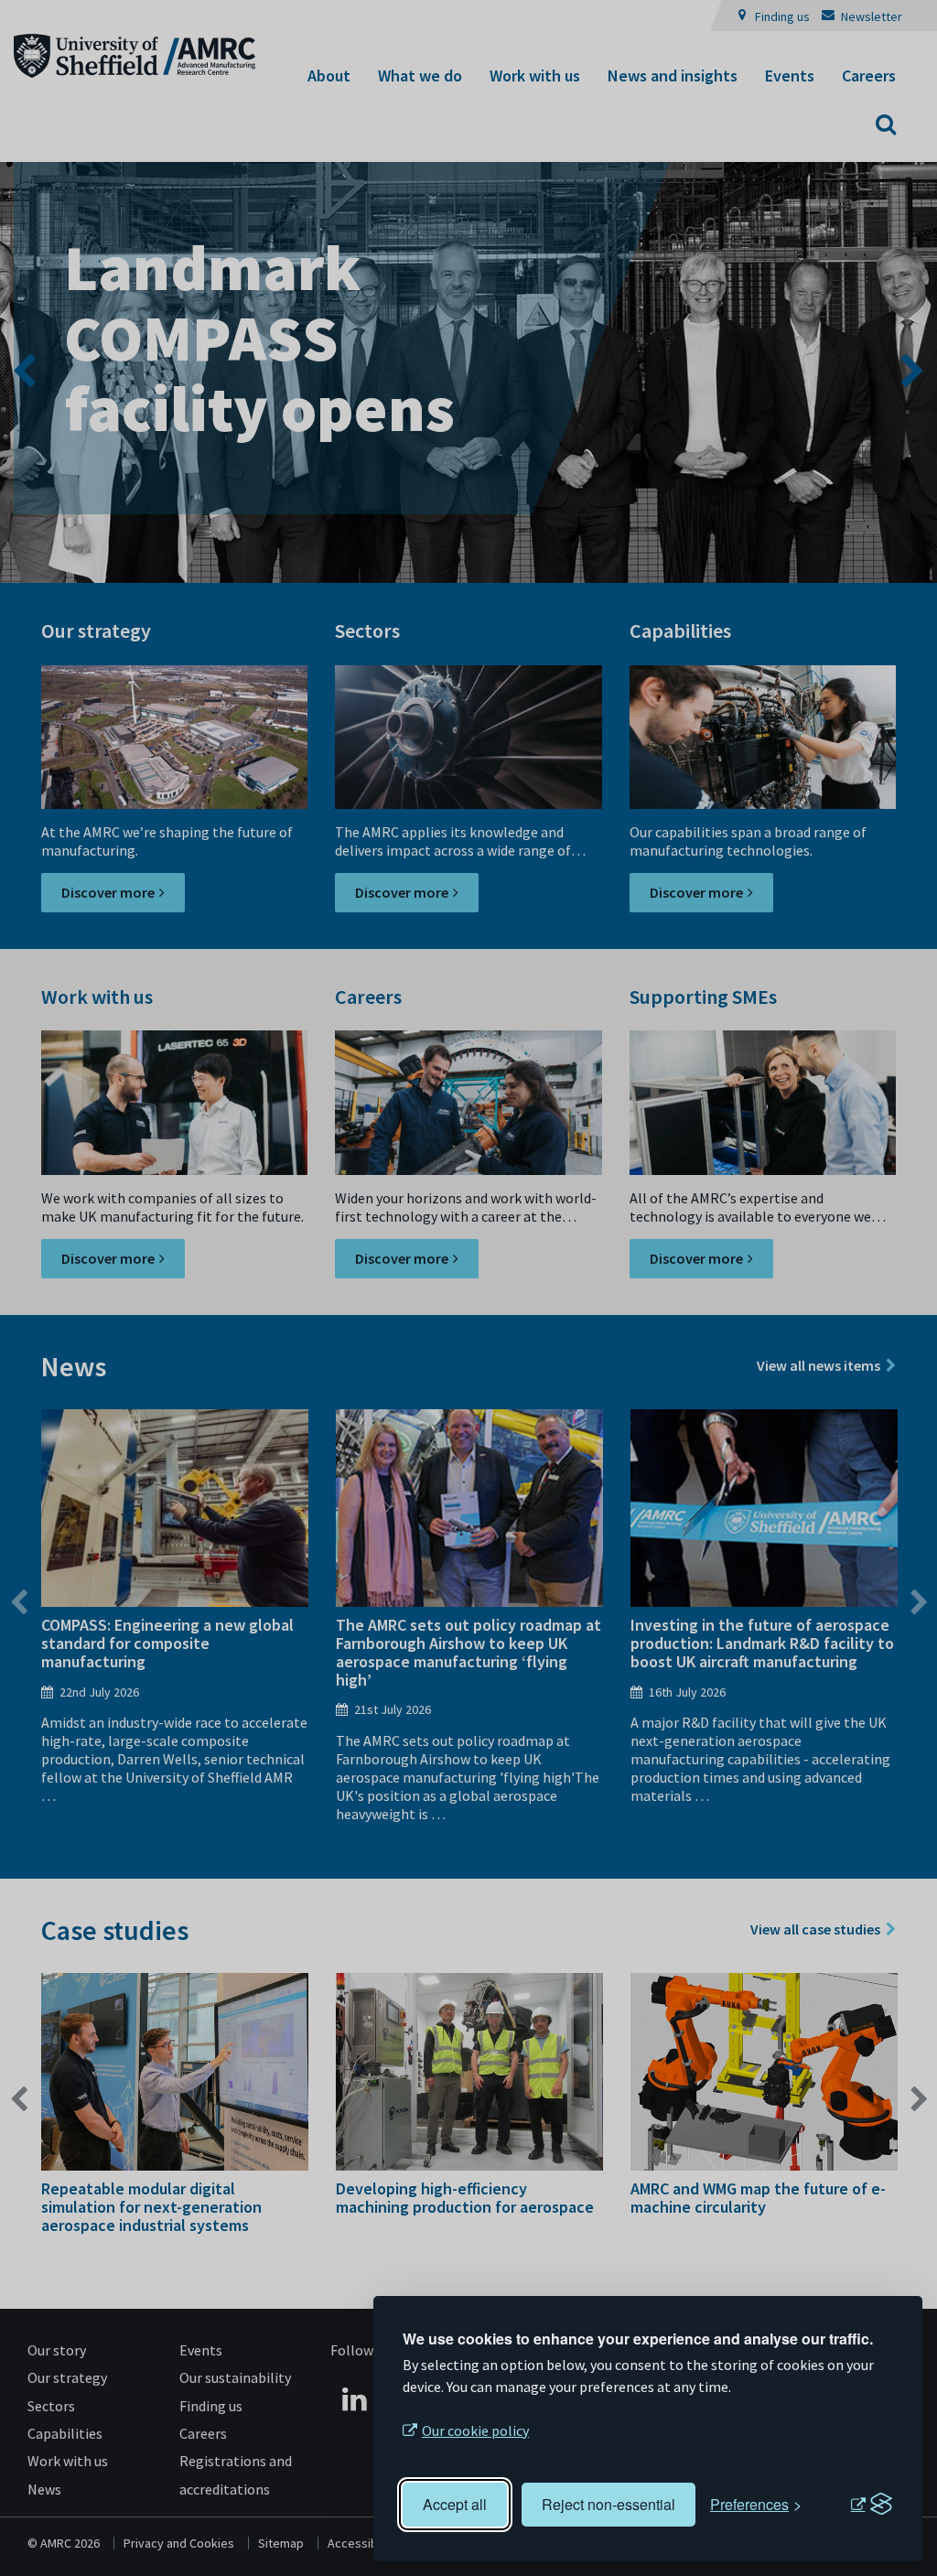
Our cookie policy (475, 2430)
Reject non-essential (609, 2504)
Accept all (455, 2504)
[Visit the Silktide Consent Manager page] (871, 2505)
